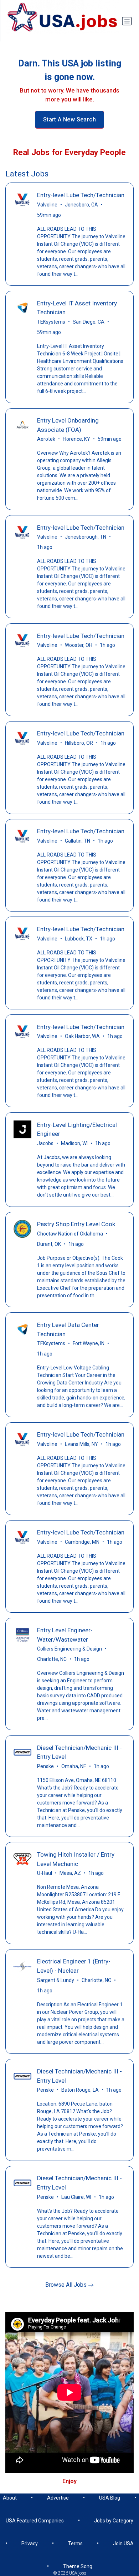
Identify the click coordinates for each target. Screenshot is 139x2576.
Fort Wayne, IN (89, 1343)
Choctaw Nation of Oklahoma (70, 1234)
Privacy (30, 2543)
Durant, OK (49, 1244)
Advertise (58, 2498)
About (10, 2498)
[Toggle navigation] (127, 21)
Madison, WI (74, 1143)
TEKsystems (51, 322)
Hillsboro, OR (79, 743)
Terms (75, 2543)
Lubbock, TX (79, 939)
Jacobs (45, 1143)
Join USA (123, 2543)
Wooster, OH (79, 645)
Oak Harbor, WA (82, 1036)
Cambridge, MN (82, 1542)
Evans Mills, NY (81, 1444)
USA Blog (110, 2498)
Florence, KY (76, 439)
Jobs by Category (114, 2521)
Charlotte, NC (52, 1659)
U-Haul (45, 1873)
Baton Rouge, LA (80, 2090)
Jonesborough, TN (86, 537)
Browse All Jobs (67, 2285)
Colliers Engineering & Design (69, 1649)
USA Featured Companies (35, 2521)
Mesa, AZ (70, 1873)
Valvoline (47, 205)
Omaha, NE (74, 1766)
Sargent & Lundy (56, 1980)
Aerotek (46, 439)
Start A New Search (69, 119)
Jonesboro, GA (81, 205)
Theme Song (78, 2566)
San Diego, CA (89, 322)
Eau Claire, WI (76, 2197)
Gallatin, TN (78, 841)
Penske (45, 1766)
